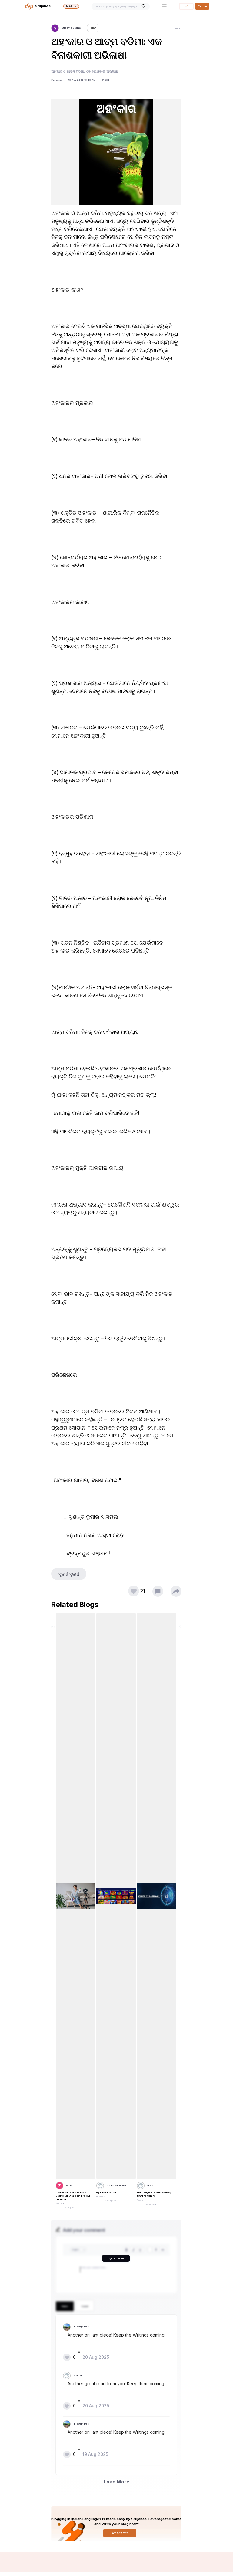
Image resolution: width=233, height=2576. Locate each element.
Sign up (202, 6)
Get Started (120, 2533)
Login (186, 6)
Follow (93, 28)
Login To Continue (116, 2258)
